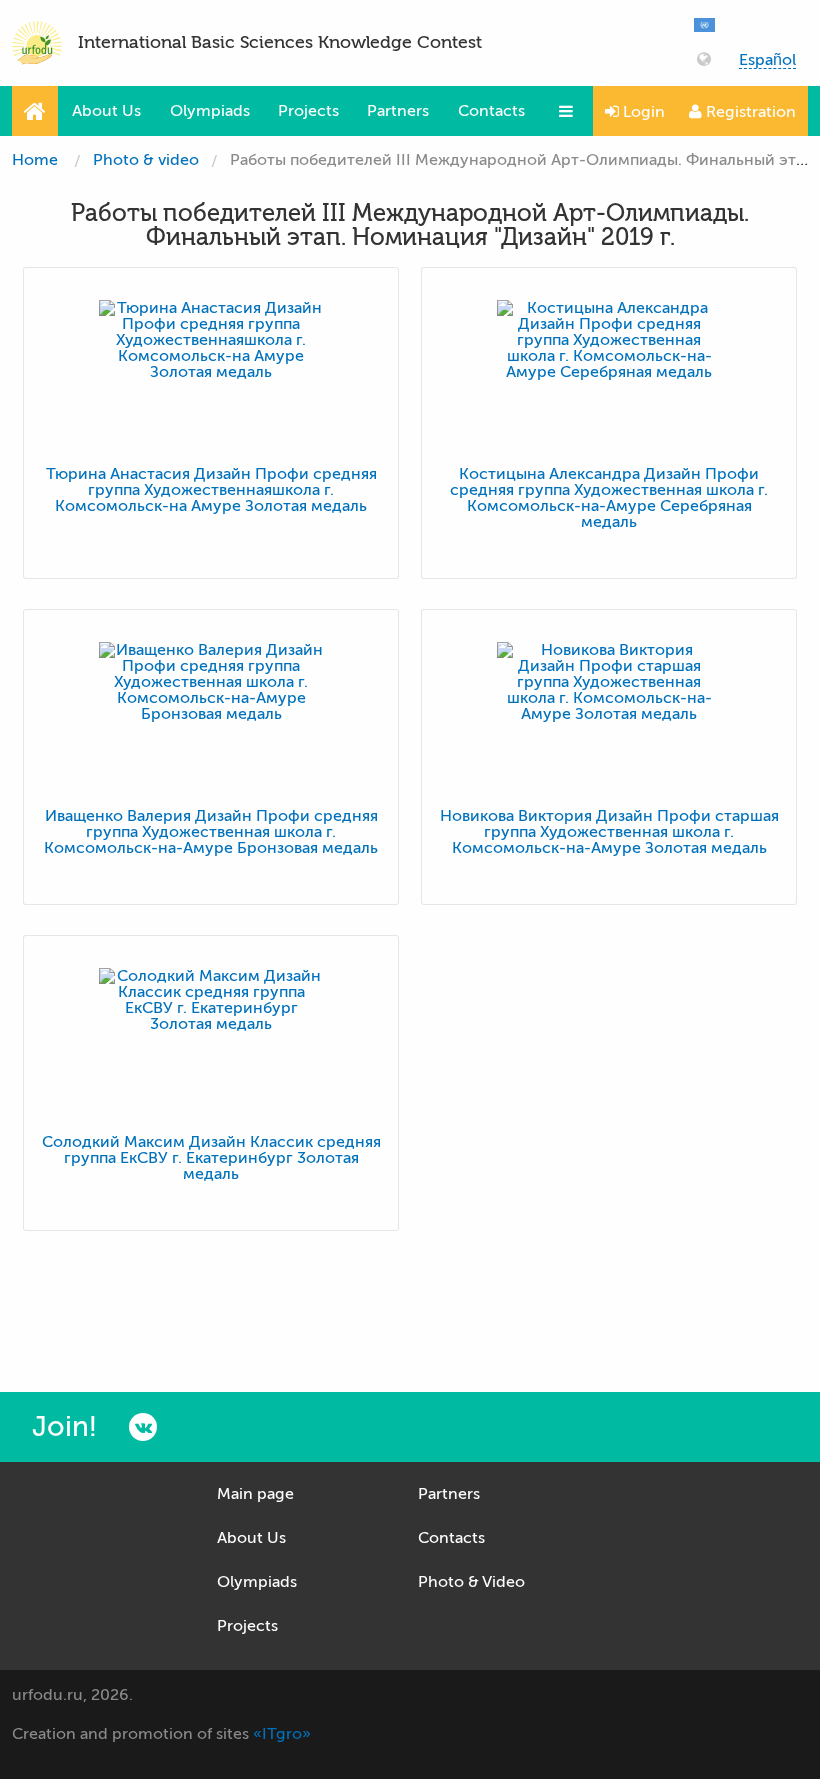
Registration (749, 112)
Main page (255, 1494)
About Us (106, 111)
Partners (398, 111)
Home (35, 160)
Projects (308, 111)
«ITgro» (282, 1734)
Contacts (491, 111)
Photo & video (146, 160)
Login (642, 112)
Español (767, 60)
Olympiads (210, 111)
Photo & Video (471, 1582)
